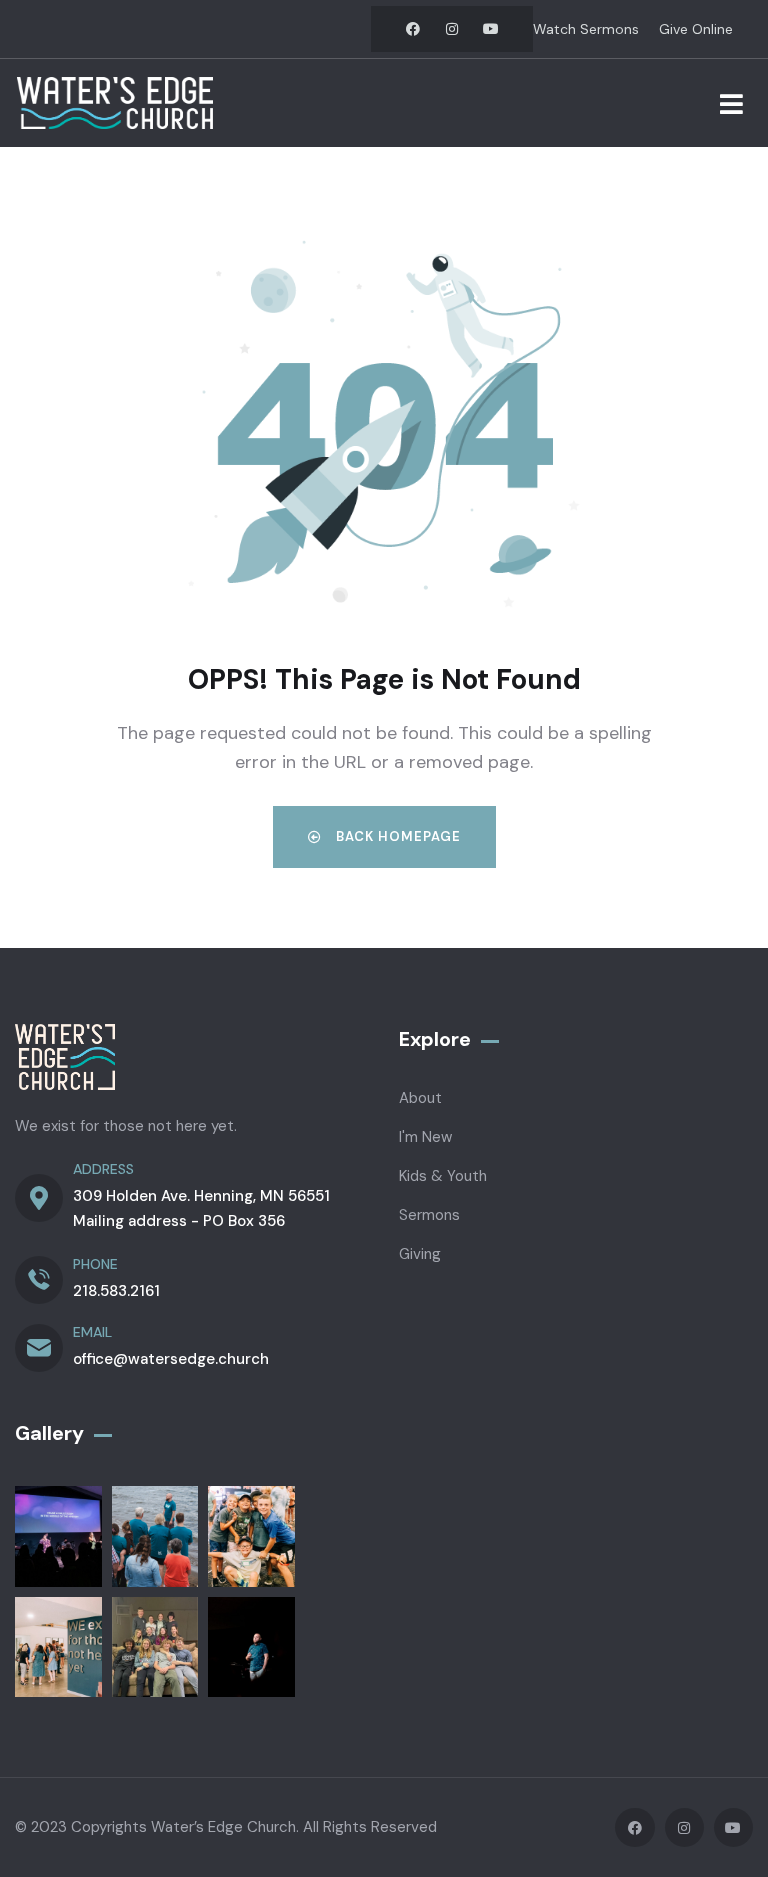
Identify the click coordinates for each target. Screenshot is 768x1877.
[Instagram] (452, 29)
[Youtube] (491, 29)
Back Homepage (396, 836)
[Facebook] (413, 29)
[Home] (115, 103)
